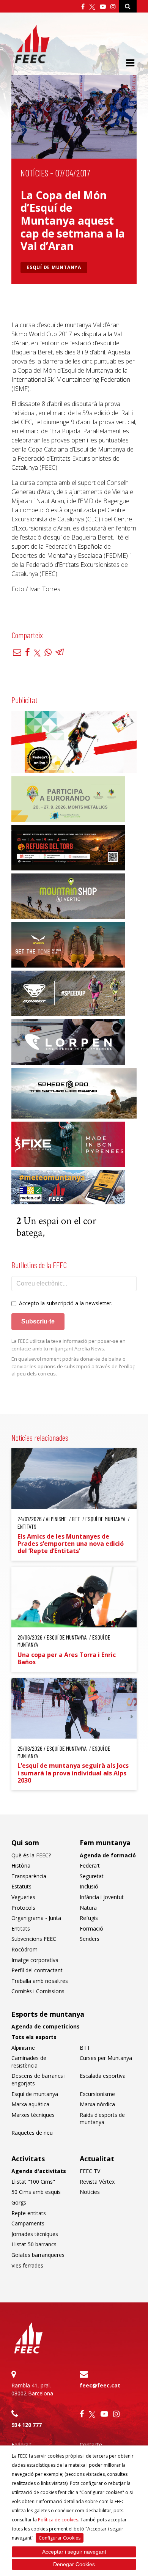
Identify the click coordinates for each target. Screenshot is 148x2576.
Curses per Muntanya (106, 2058)
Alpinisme (23, 2048)
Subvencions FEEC (34, 1939)
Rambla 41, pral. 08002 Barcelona (32, 2389)
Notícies (34, 173)
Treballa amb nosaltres (40, 1981)
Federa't (90, 1866)
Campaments (28, 2223)
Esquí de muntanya (54, 267)
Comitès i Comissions (38, 1991)
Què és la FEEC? (31, 1855)
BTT (85, 2048)
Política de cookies (58, 2520)
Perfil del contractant (37, 1970)
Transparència (29, 1876)
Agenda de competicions (46, 2026)
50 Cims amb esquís (36, 2192)
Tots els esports (34, 2037)
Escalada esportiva (103, 2076)
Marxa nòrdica (97, 2104)
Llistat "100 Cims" (33, 2182)
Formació (91, 1928)
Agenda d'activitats (39, 2171)
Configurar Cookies (60, 2538)
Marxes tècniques (33, 2115)
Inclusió (89, 1886)
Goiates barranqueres (38, 2255)
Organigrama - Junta (36, 1918)
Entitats (21, 1928)
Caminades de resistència (29, 2062)
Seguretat (92, 1876)
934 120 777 (27, 2425)
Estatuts (21, 1886)
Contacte (91, 2445)
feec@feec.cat (100, 2385)
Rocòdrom (24, 1949)
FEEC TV (90, 2171)
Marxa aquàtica (30, 2104)
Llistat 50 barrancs (34, 2244)
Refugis (89, 1918)
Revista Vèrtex (97, 2182)
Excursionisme (97, 2094)
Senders (90, 1939)
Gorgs (19, 2202)
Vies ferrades (27, 2265)
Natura (88, 1908)
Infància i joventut (102, 1897)
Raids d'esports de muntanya (102, 2119)
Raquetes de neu (32, 2133)
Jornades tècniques (35, 2234)
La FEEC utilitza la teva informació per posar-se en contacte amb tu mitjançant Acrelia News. (68, 1345)
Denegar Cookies (74, 2564)
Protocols (23, 1908)
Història (21, 1866)
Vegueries (23, 1897)
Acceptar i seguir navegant (74, 2552)
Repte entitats (29, 2213)
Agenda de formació (108, 1855)
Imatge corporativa (35, 1960)
